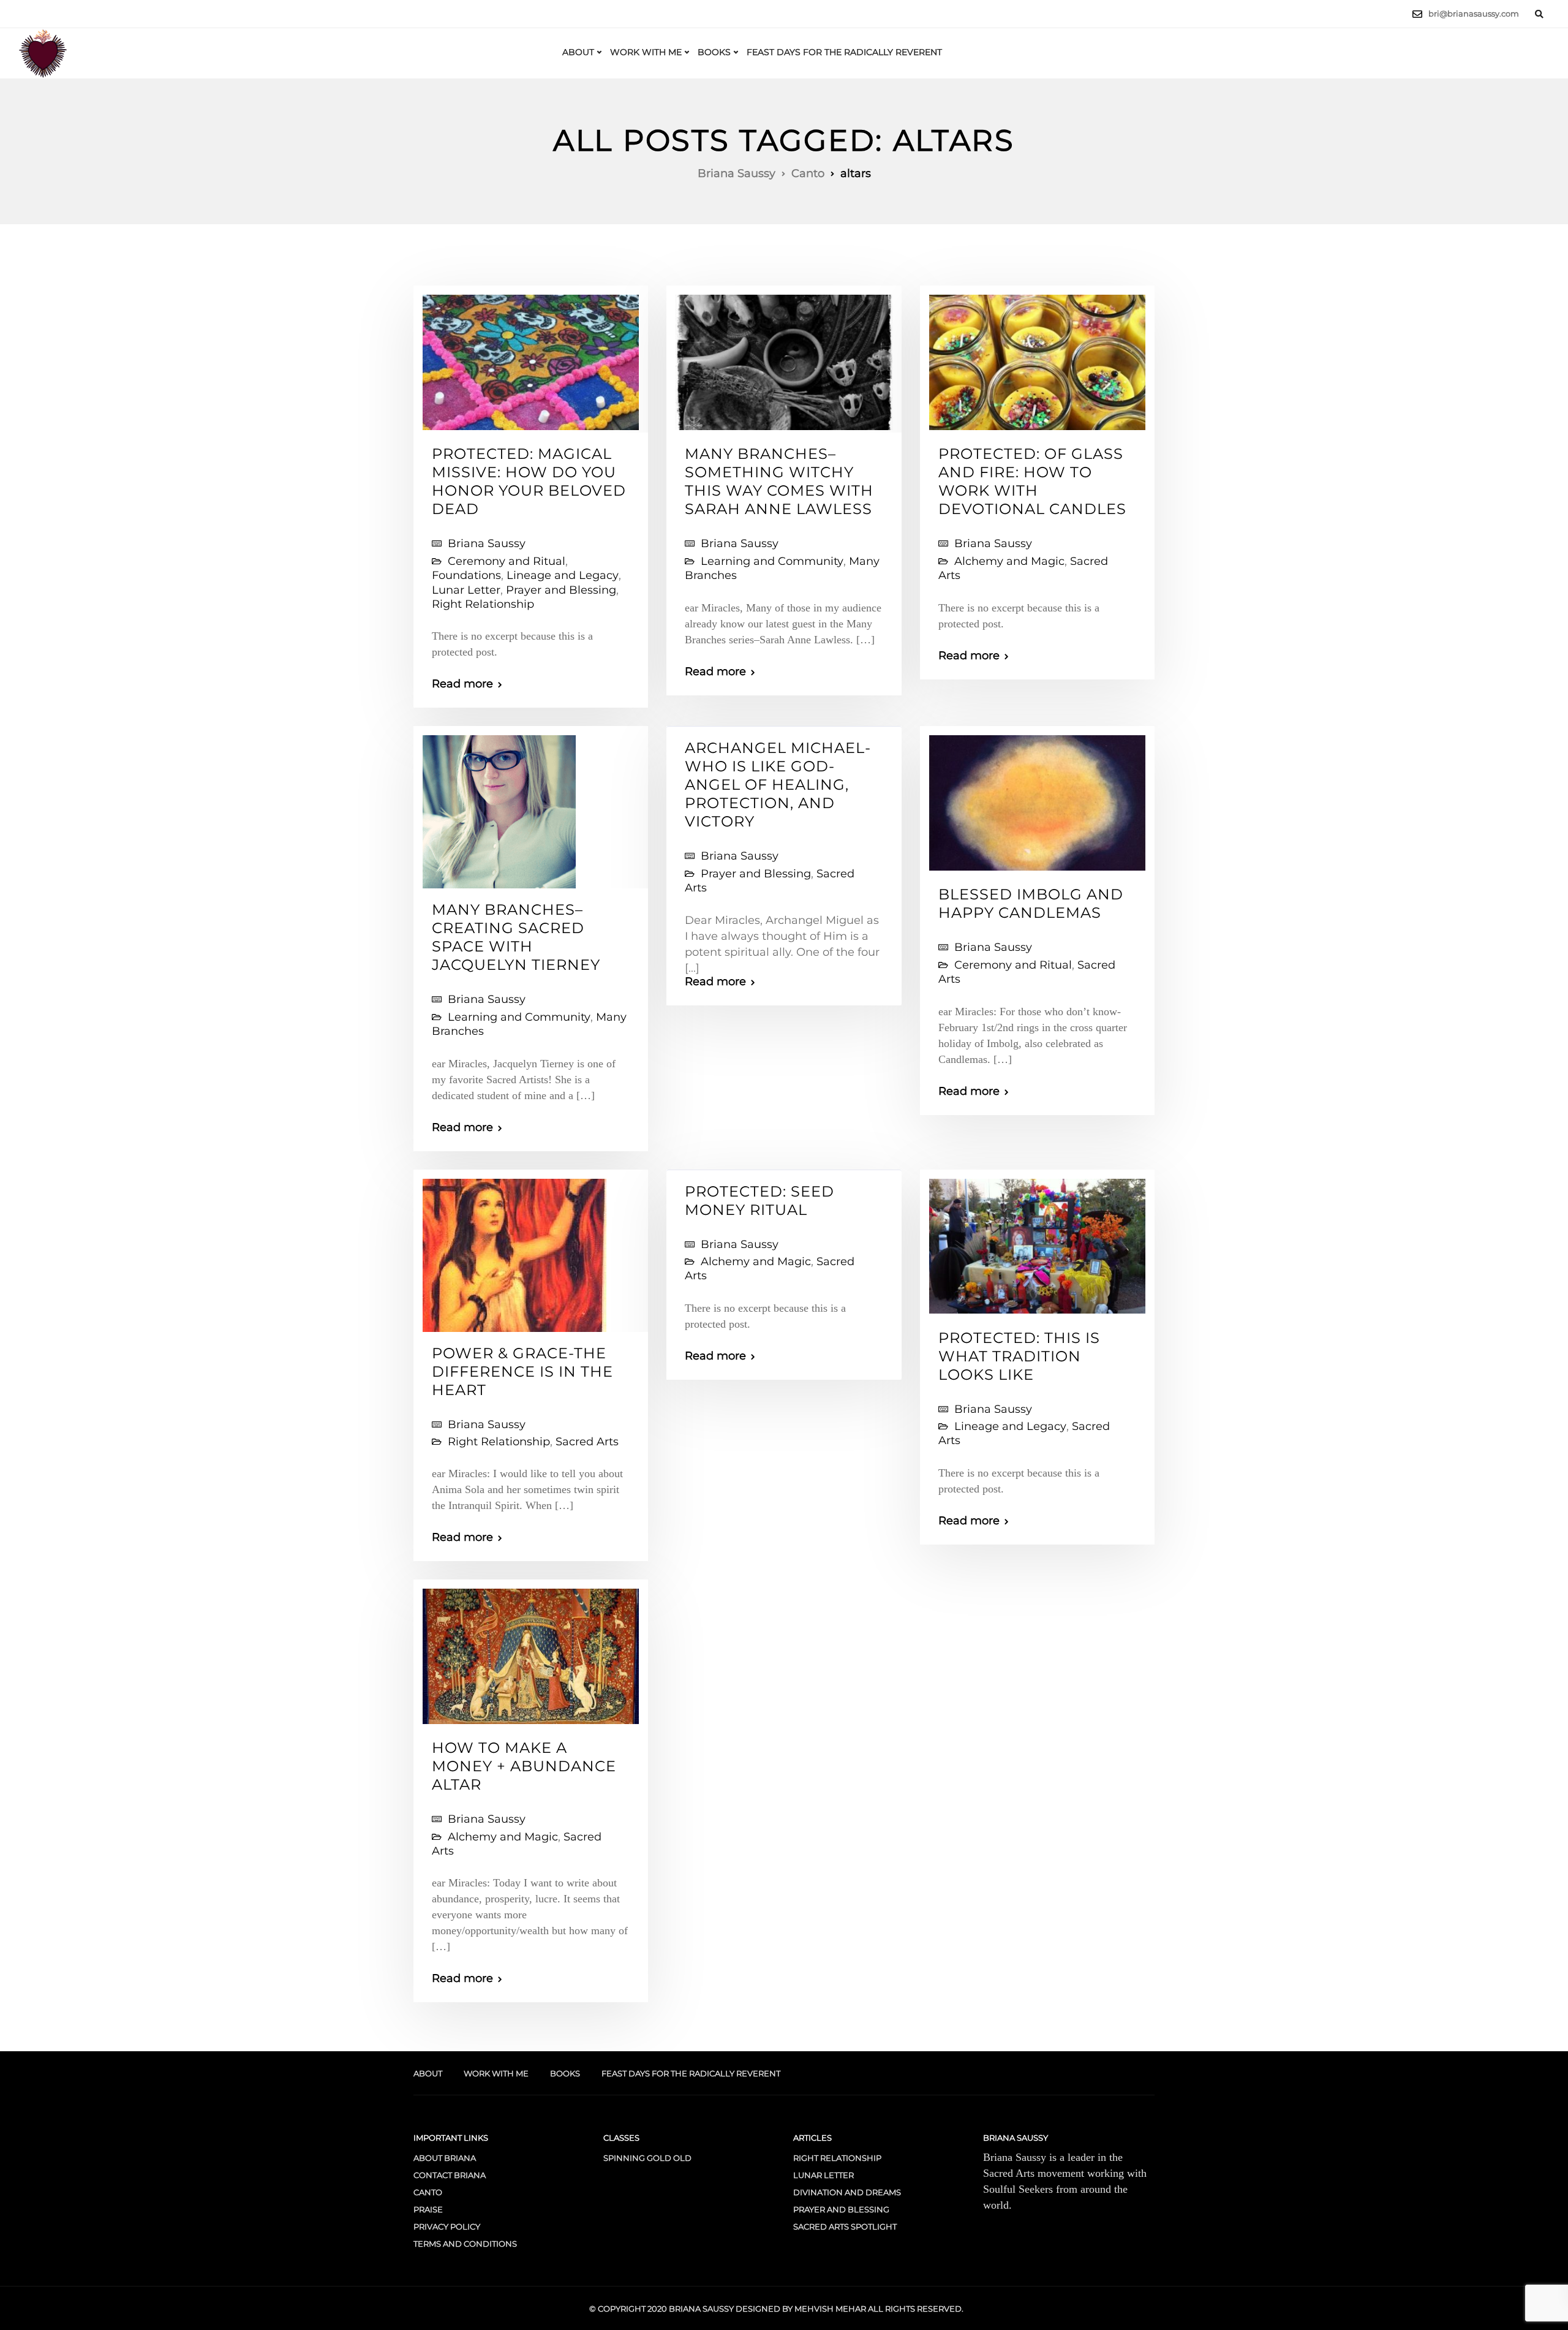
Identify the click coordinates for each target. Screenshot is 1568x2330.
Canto (428, 2192)
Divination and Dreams (847, 2192)
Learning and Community (772, 561)
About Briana (445, 2158)
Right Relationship (483, 604)
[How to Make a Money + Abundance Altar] (531, 1651)
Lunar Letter (466, 590)
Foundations (466, 575)
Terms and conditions (465, 2244)
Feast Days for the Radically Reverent (844, 52)
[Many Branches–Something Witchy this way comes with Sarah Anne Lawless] (784, 357)
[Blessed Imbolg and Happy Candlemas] (1037, 798)
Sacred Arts (587, 1442)
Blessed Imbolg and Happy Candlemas (1031, 903)
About (578, 52)
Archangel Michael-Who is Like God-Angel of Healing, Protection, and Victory (778, 785)
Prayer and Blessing (561, 590)
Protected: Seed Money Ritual (759, 1201)
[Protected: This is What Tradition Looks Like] (1037, 1241)
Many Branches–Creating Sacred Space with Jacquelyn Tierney (516, 937)
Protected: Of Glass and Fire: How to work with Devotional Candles (1032, 481)
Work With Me (646, 52)
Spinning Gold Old (647, 2158)
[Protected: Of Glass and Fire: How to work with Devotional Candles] (1037, 357)
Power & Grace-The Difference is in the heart (522, 1371)
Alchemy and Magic (1009, 561)
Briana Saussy (487, 543)
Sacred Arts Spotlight (845, 2226)
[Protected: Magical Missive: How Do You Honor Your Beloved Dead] (531, 357)
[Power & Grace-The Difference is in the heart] (514, 1250)
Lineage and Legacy (563, 575)
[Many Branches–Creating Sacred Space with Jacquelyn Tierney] (499, 807)
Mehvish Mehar (830, 2309)
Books (714, 52)
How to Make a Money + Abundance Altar (524, 1766)
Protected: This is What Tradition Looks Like (1019, 1356)
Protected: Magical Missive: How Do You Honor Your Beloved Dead (529, 481)
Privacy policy (447, 2226)
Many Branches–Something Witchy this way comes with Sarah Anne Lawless (779, 481)
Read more (462, 684)
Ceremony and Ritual (507, 561)
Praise (428, 2209)
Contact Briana (450, 2175)
